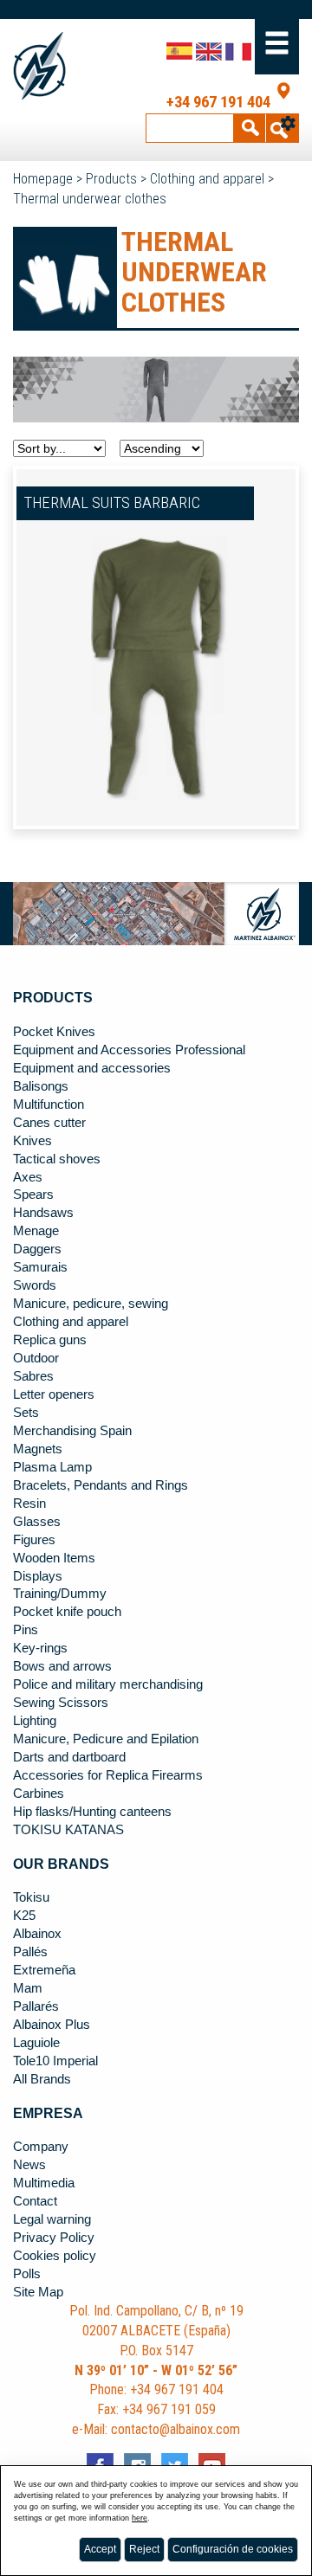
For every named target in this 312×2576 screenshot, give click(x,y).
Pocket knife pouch (67, 1612)
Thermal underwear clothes (90, 199)
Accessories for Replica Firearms (108, 1775)
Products (111, 179)
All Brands (42, 2079)
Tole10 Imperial (55, 2061)
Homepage (43, 179)
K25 (24, 1916)
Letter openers (54, 1394)
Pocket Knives (54, 1032)
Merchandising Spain (72, 1431)
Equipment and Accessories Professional (129, 1050)
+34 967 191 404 (218, 102)
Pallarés (36, 2006)
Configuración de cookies (233, 2549)
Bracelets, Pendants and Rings (101, 1485)
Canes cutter (49, 1123)
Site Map (38, 2292)
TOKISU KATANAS (68, 1830)
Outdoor (36, 1358)
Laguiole (36, 2043)
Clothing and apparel (207, 179)
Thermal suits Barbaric (112, 503)
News (29, 2165)
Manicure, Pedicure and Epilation (106, 1739)
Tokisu (31, 1897)
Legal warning (52, 2219)
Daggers (37, 1249)
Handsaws (43, 1213)
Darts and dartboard (69, 1757)
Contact (35, 2201)
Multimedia (44, 2183)
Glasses (37, 1522)
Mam (28, 1988)
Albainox (37, 1934)
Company (41, 2147)
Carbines (39, 1794)
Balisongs (41, 1086)
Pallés (30, 1952)
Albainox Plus (52, 2025)
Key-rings (40, 1648)
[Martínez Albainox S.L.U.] (42, 66)
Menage (36, 1231)
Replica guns (50, 1340)
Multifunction (49, 1104)
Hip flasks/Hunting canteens (92, 1812)
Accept (100, 2549)
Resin (29, 1504)
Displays (38, 1576)
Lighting (35, 1721)
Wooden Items (54, 1558)
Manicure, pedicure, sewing (91, 1304)
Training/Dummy (60, 1594)
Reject (144, 2549)
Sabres (33, 1376)
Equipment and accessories (92, 1068)
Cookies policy (55, 2256)
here (140, 2518)
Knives (32, 1141)
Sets (26, 1413)
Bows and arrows (62, 1666)
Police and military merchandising (108, 1684)
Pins (26, 1630)
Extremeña (44, 1970)
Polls (27, 2274)
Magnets (38, 1449)
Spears (33, 1195)
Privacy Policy (54, 2238)
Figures (34, 1540)
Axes (28, 1177)
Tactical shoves (57, 1159)
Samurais (40, 1267)
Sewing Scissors (61, 1703)
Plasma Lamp (52, 1467)
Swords (35, 1285)
